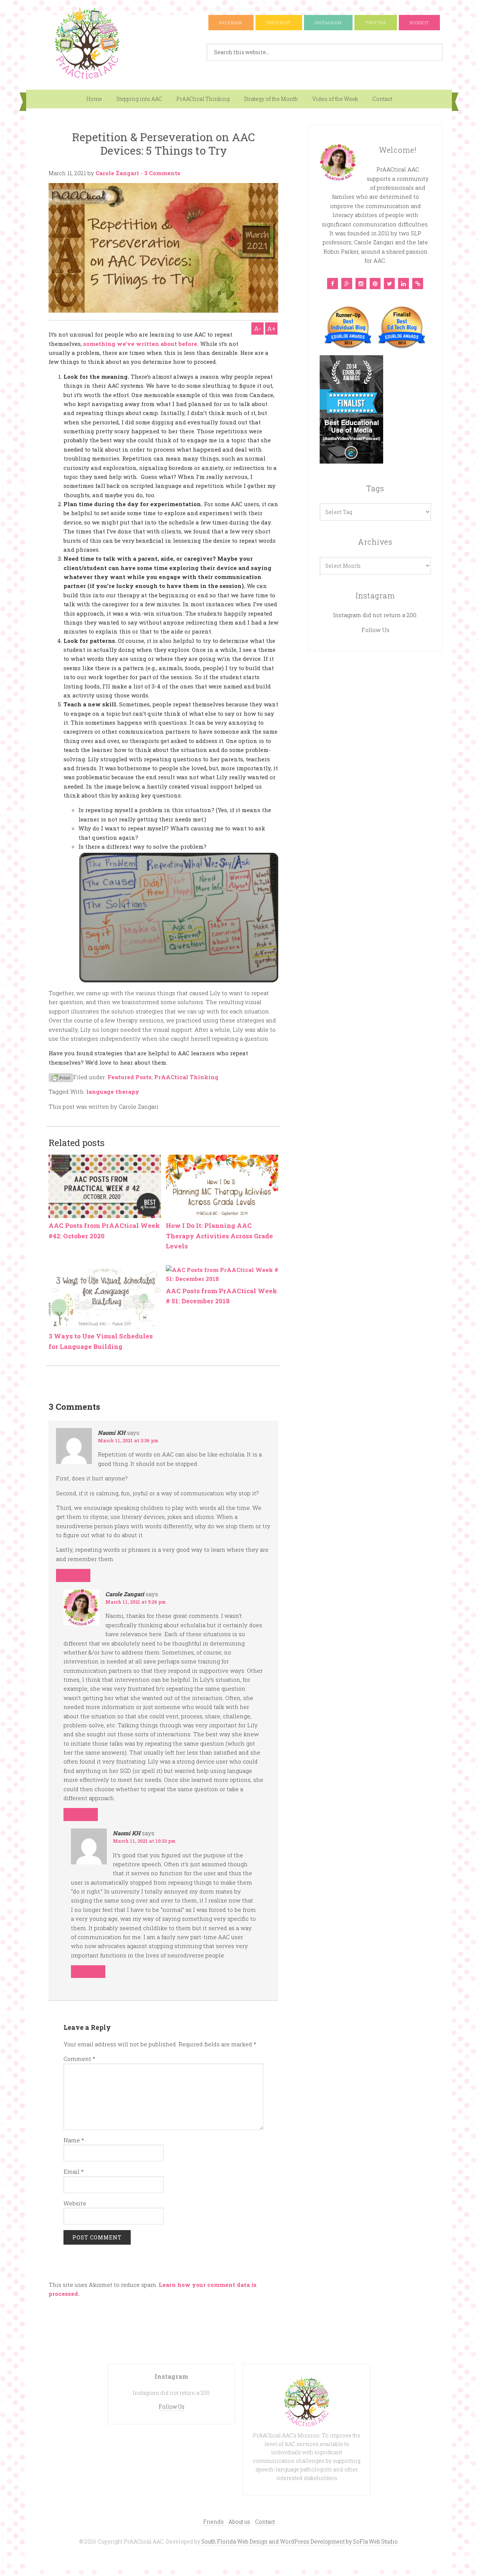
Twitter (376, 23)
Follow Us (375, 630)
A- (257, 329)
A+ (271, 329)
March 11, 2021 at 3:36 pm (128, 1440)
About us (239, 2522)
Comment (79, 2059)
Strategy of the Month (271, 99)
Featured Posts (130, 1077)
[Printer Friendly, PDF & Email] (61, 1077)
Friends (213, 2522)
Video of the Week (335, 99)
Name (74, 2140)
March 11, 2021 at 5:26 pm (136, 1602)
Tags (375, 488)
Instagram (328, 23)
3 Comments (162, 173)
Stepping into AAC (139, 99)
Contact (382, 99)
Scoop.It (419, 23)
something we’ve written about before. (141, 344)
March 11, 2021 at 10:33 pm (144, 1841)
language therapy (113, 1092)
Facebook (231, 23)
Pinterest (279, 23)
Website (75, 2203)
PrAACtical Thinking (203, 99)
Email (74, 2171)
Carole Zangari (117, 173)
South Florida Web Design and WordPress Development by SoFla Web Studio (299, 2541)
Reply (73, 1575)
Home (94, 99)
